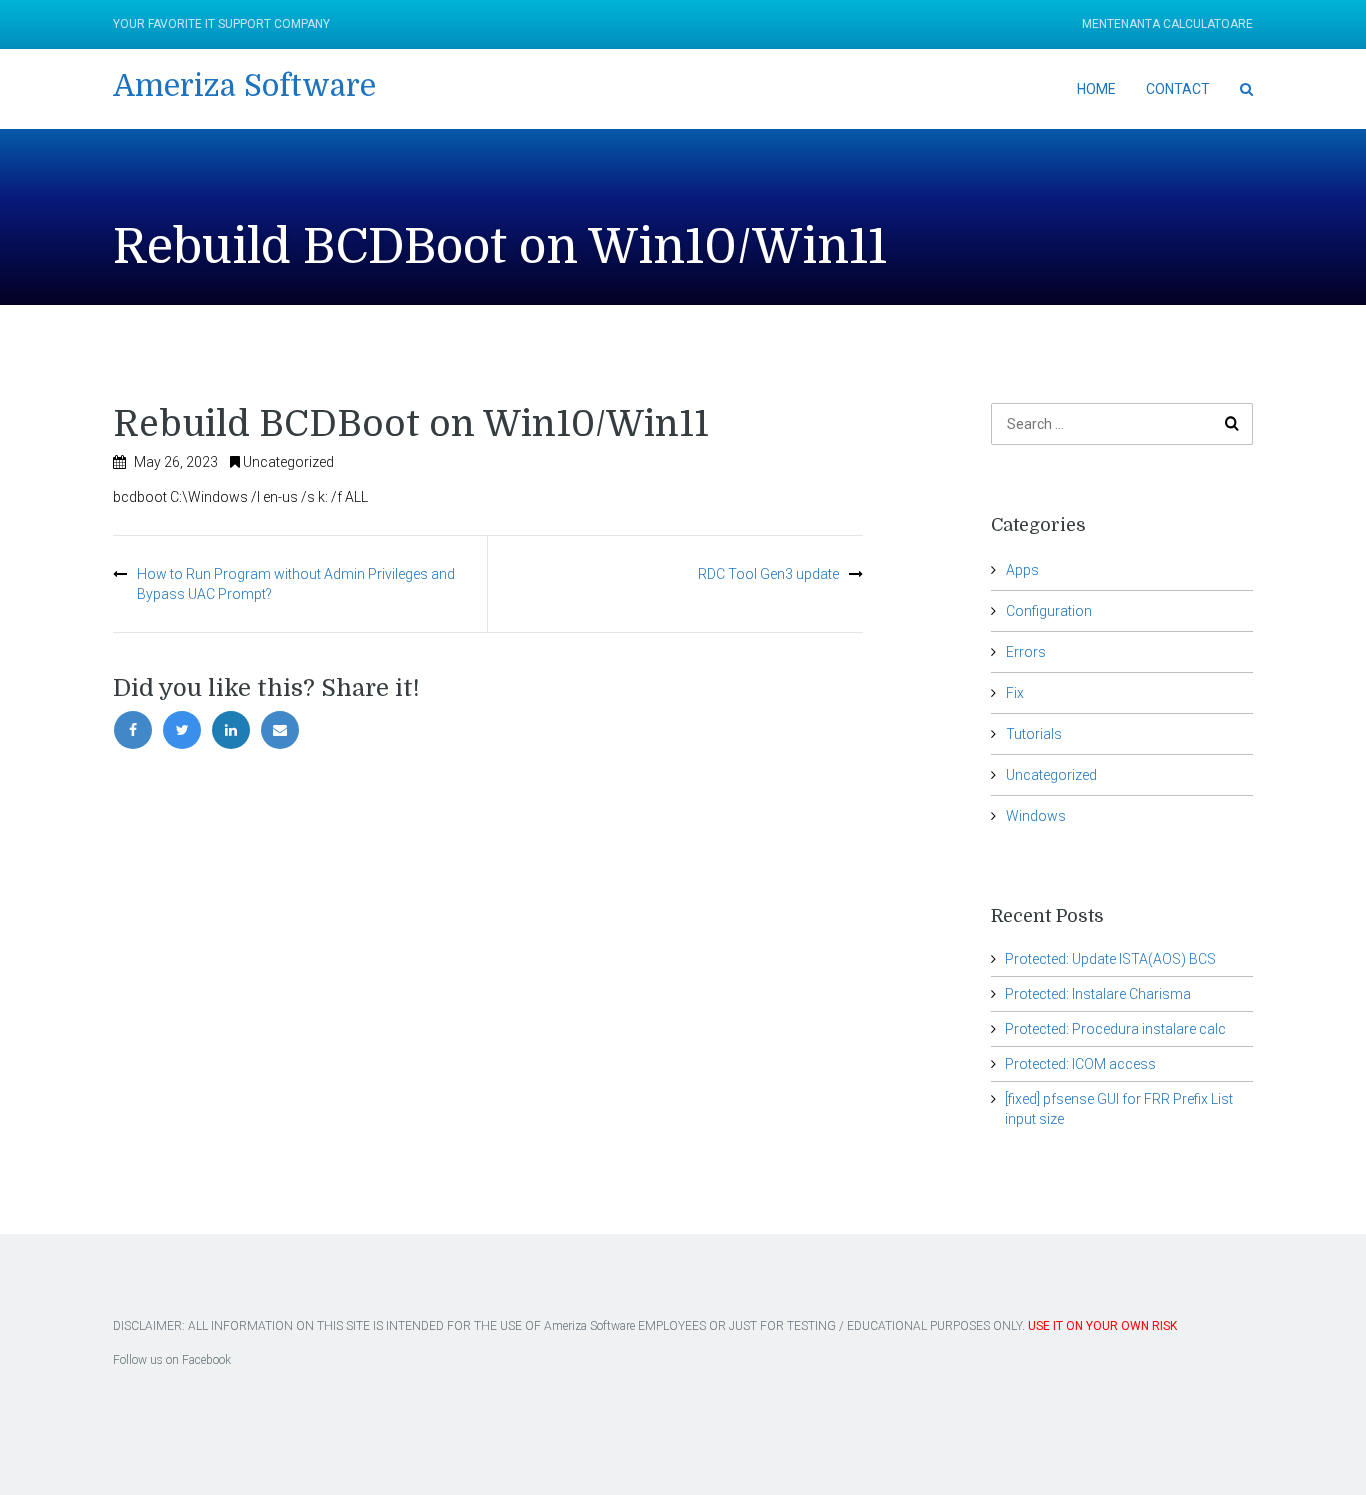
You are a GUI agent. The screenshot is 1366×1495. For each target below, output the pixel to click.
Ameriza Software (244, 86)
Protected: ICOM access (1080, 1064)
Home (1096, 89)
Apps (1022, 570)
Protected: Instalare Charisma (1098, 994)
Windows (1036, 816)
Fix (1015, 693)
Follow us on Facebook (172, 1360)
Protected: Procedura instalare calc (1115, 1029)
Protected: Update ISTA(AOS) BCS (1110, 959)
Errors (1026, 652)
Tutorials (1034, 734)
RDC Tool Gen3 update (768, 574)
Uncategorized (288, 462)
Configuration (1049, 611)
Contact (1178, 89)
